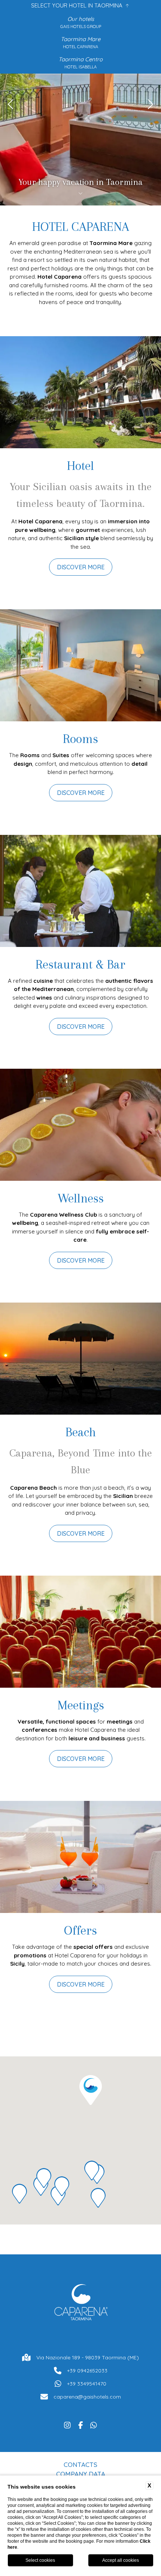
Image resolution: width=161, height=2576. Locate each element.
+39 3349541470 (87, 2384)
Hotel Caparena (80, 47)
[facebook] (81, 2424)
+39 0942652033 (87, 2371)
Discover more (81, 567)
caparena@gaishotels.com (87, 2397)
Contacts (80, 2464)
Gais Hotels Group (81, 27)
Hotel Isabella (80, 67)
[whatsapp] (94, 2424)
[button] (91, 2090)
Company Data (81, 2474)
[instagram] (67, 2424)
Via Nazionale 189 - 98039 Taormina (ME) (88, 2357)
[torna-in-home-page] (80, 2304)
